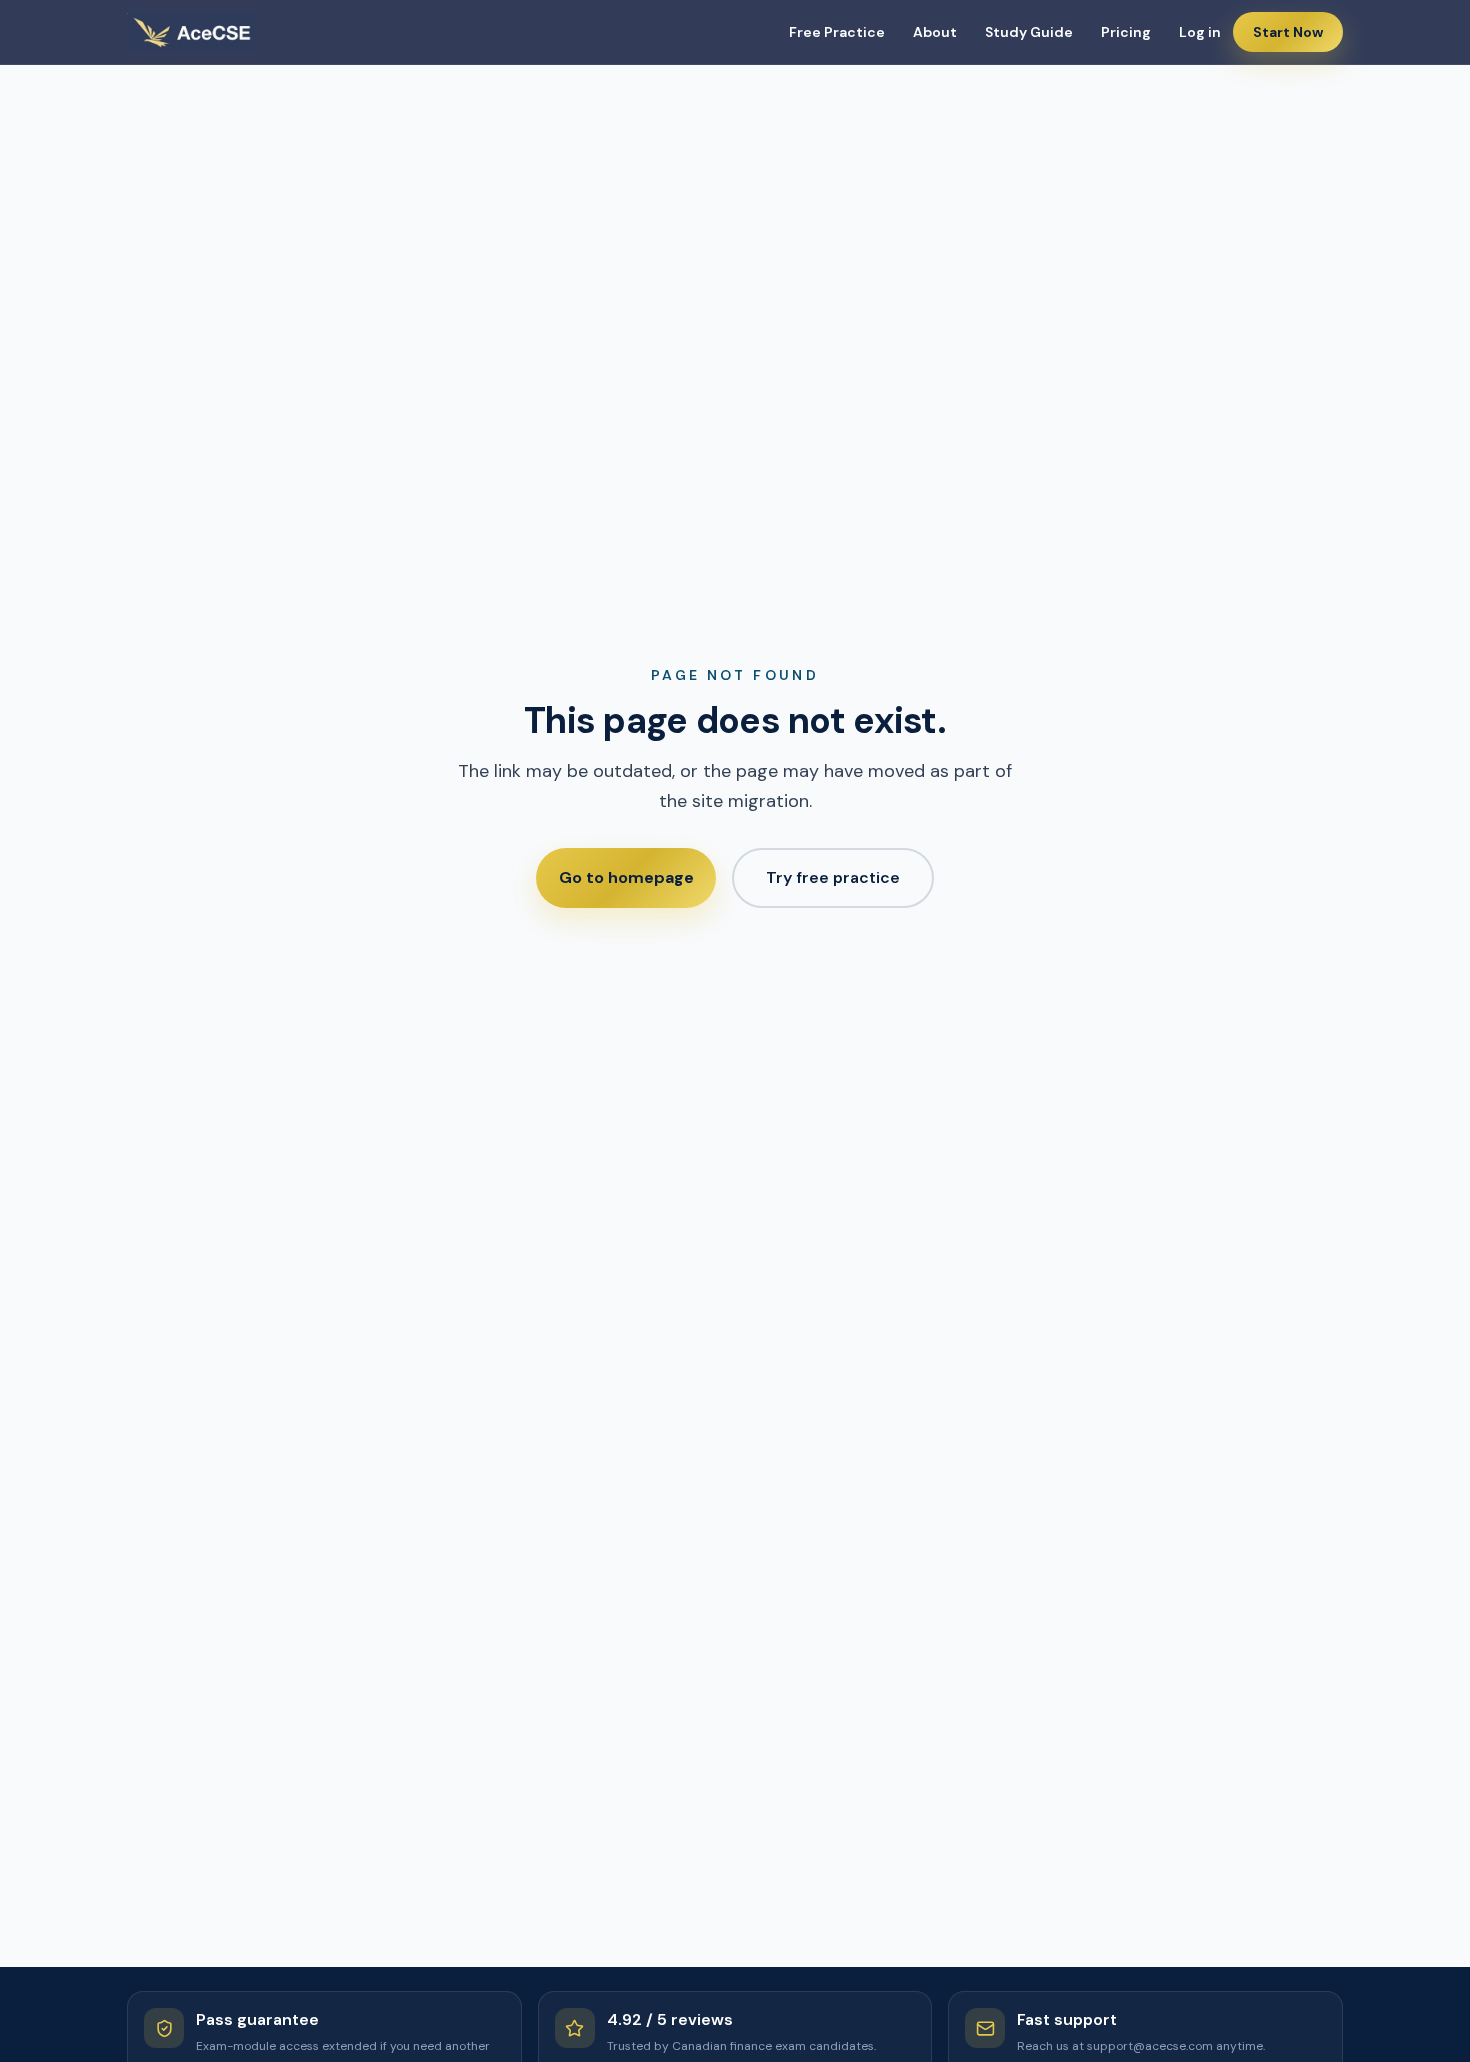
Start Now (1288, 32)
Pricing (1126, 32)
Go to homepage (626, 877)
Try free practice (833, 877)
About (935, 32)
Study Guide (1029, 32)
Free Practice (837, 32)
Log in (1200, 32)
